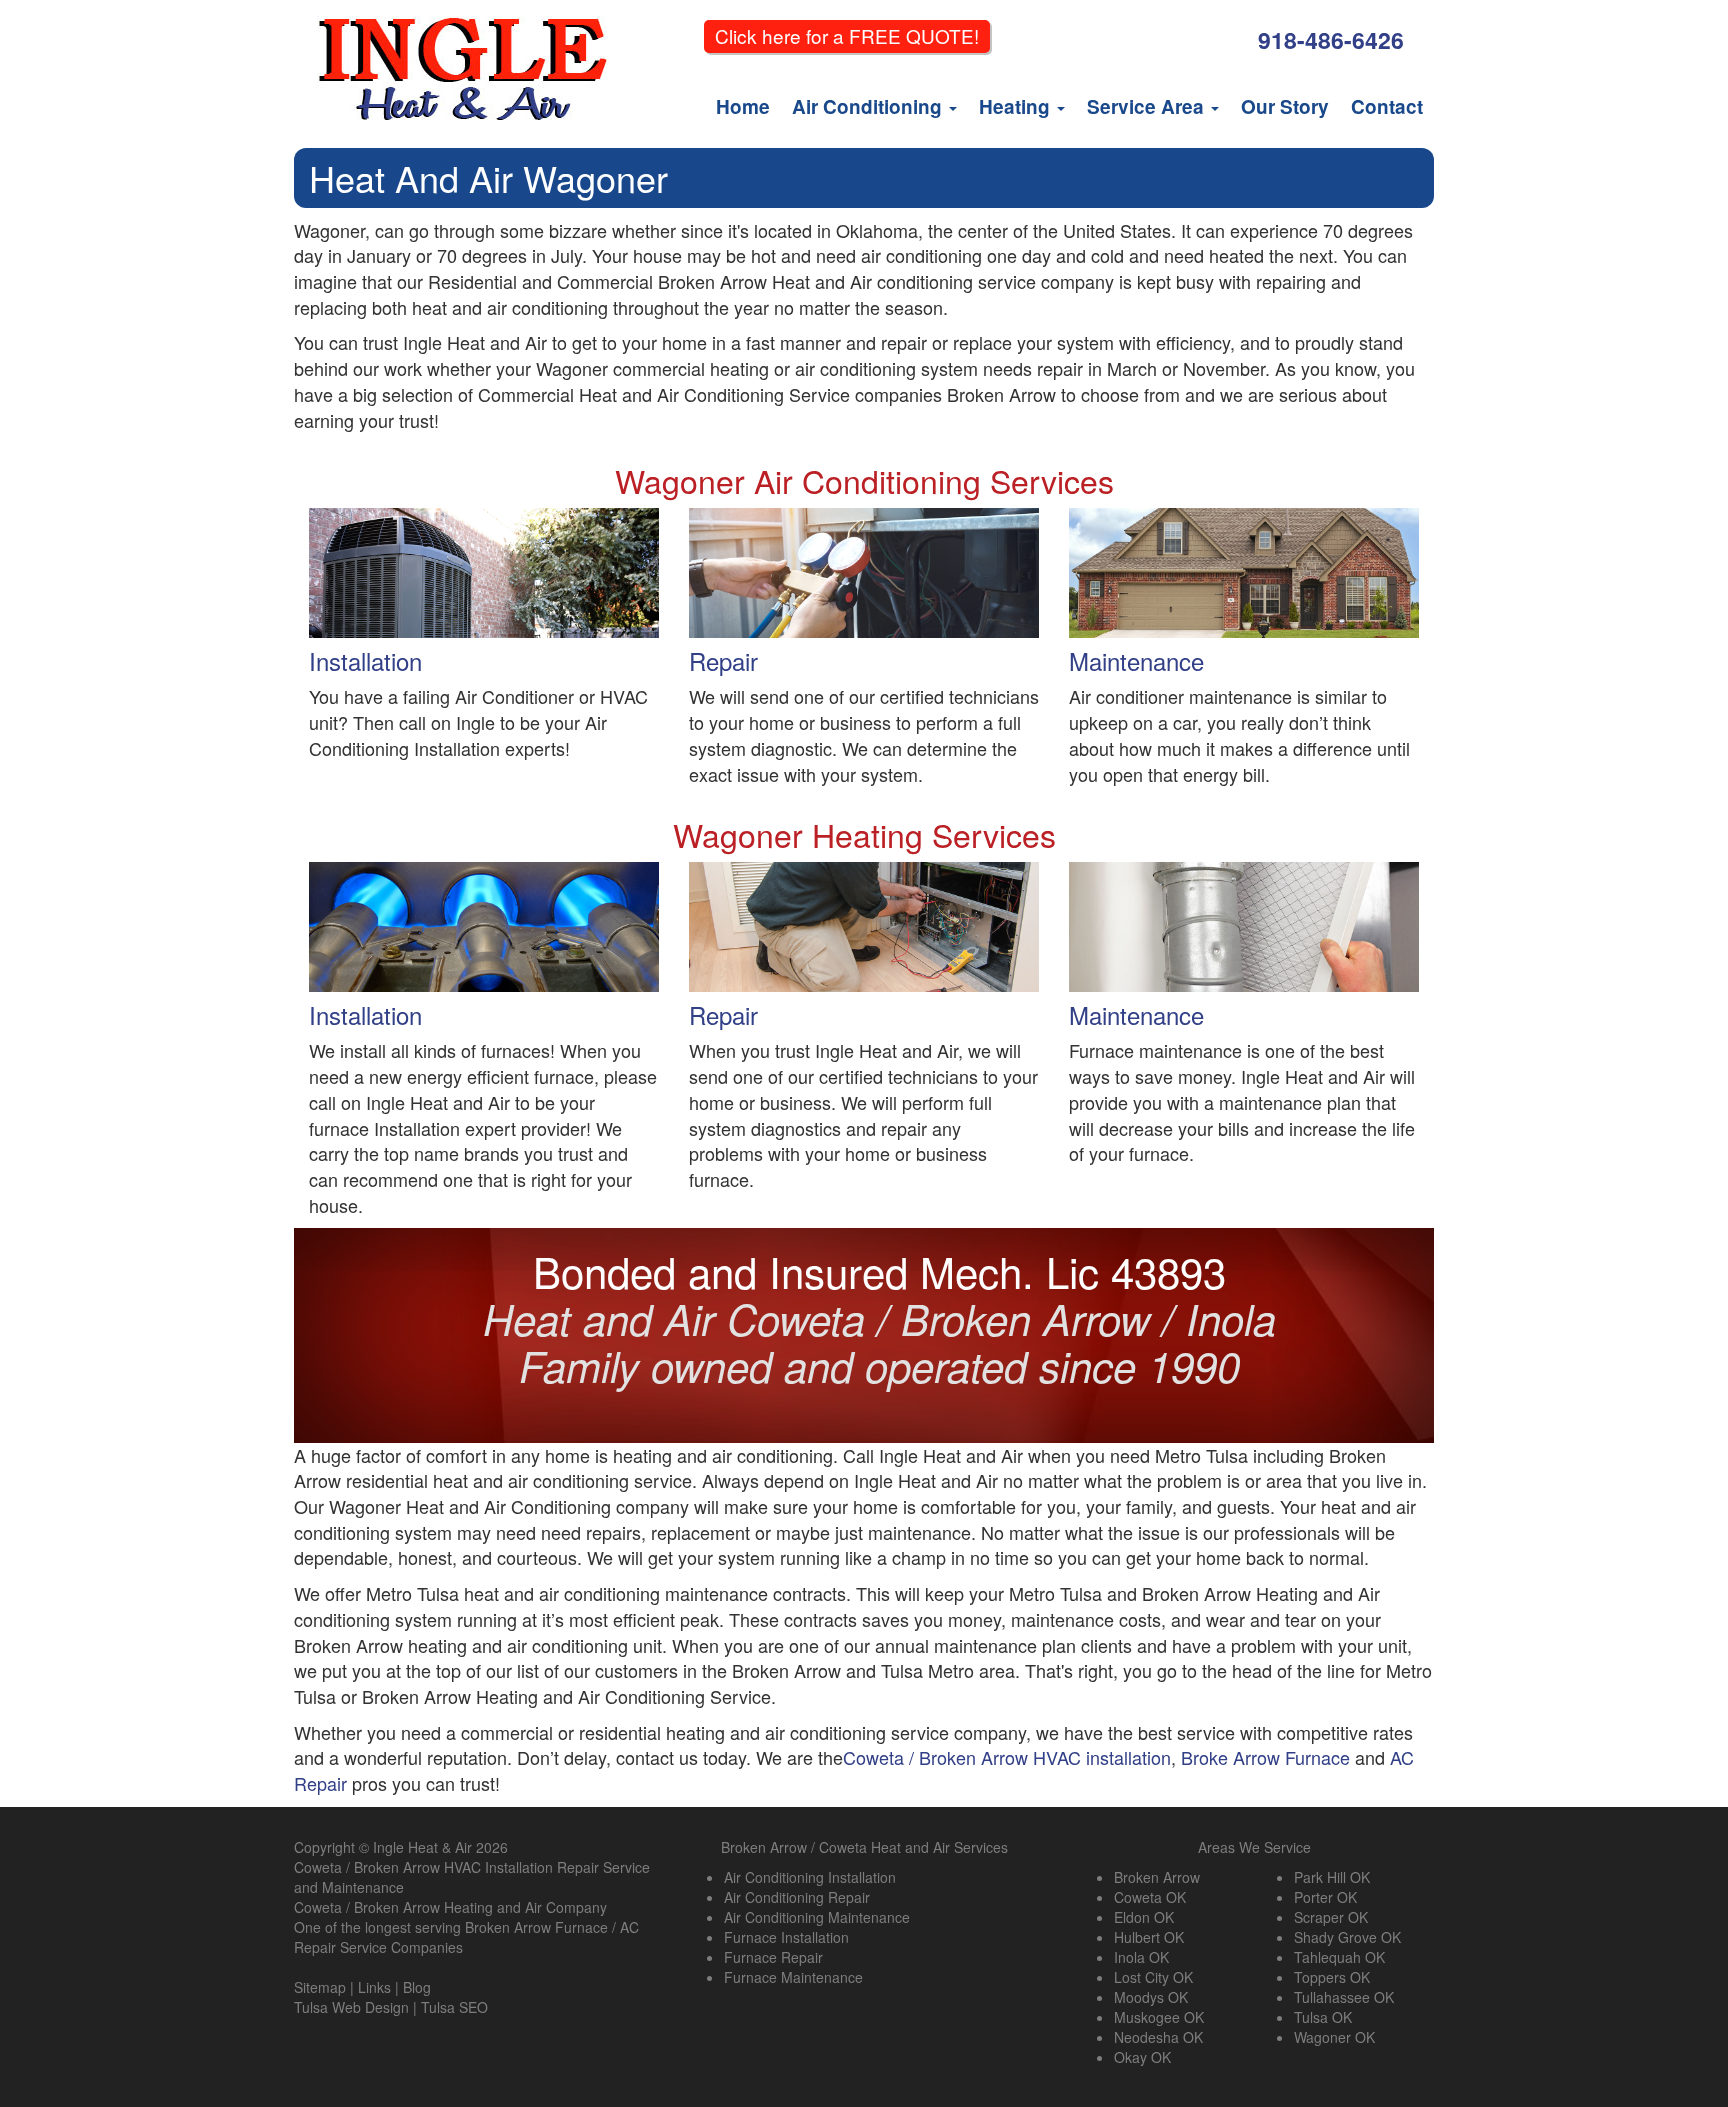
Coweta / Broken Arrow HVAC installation (1007, 1757)
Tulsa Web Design (351, 2007)
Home (743, 106)
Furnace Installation (786, 1937)
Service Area (1148, 106)
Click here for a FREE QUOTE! (847, 35)
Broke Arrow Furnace (1265, 1757)
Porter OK (1325, 1897)
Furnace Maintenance (793, 1977)
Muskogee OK (1159, 2017)
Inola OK (1141, 1957)
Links (374, 1987)
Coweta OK (1150, 1897)
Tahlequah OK (1339, 1957)
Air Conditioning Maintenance (817, 1917)
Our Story (1285, 106)
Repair (723, 660)
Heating (1017, 106)
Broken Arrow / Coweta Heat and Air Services (864, 1847)
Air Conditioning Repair (797, 1897)
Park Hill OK (1332, 1877)
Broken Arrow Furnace (536, 1927)
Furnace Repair (773, 1957)
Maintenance (1136, 660)
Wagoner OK (1334, 2037)
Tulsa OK (1323, 2017)
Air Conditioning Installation (810, 1877)
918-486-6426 (1331, 39)
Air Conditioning (869, 106)
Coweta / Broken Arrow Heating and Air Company (450, 1907)
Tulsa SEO (454, 2007)
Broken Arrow (1157, 1877)
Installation (365, 660)
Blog (417, 1987)
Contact (1387, 106)
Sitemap (320, 1987)
